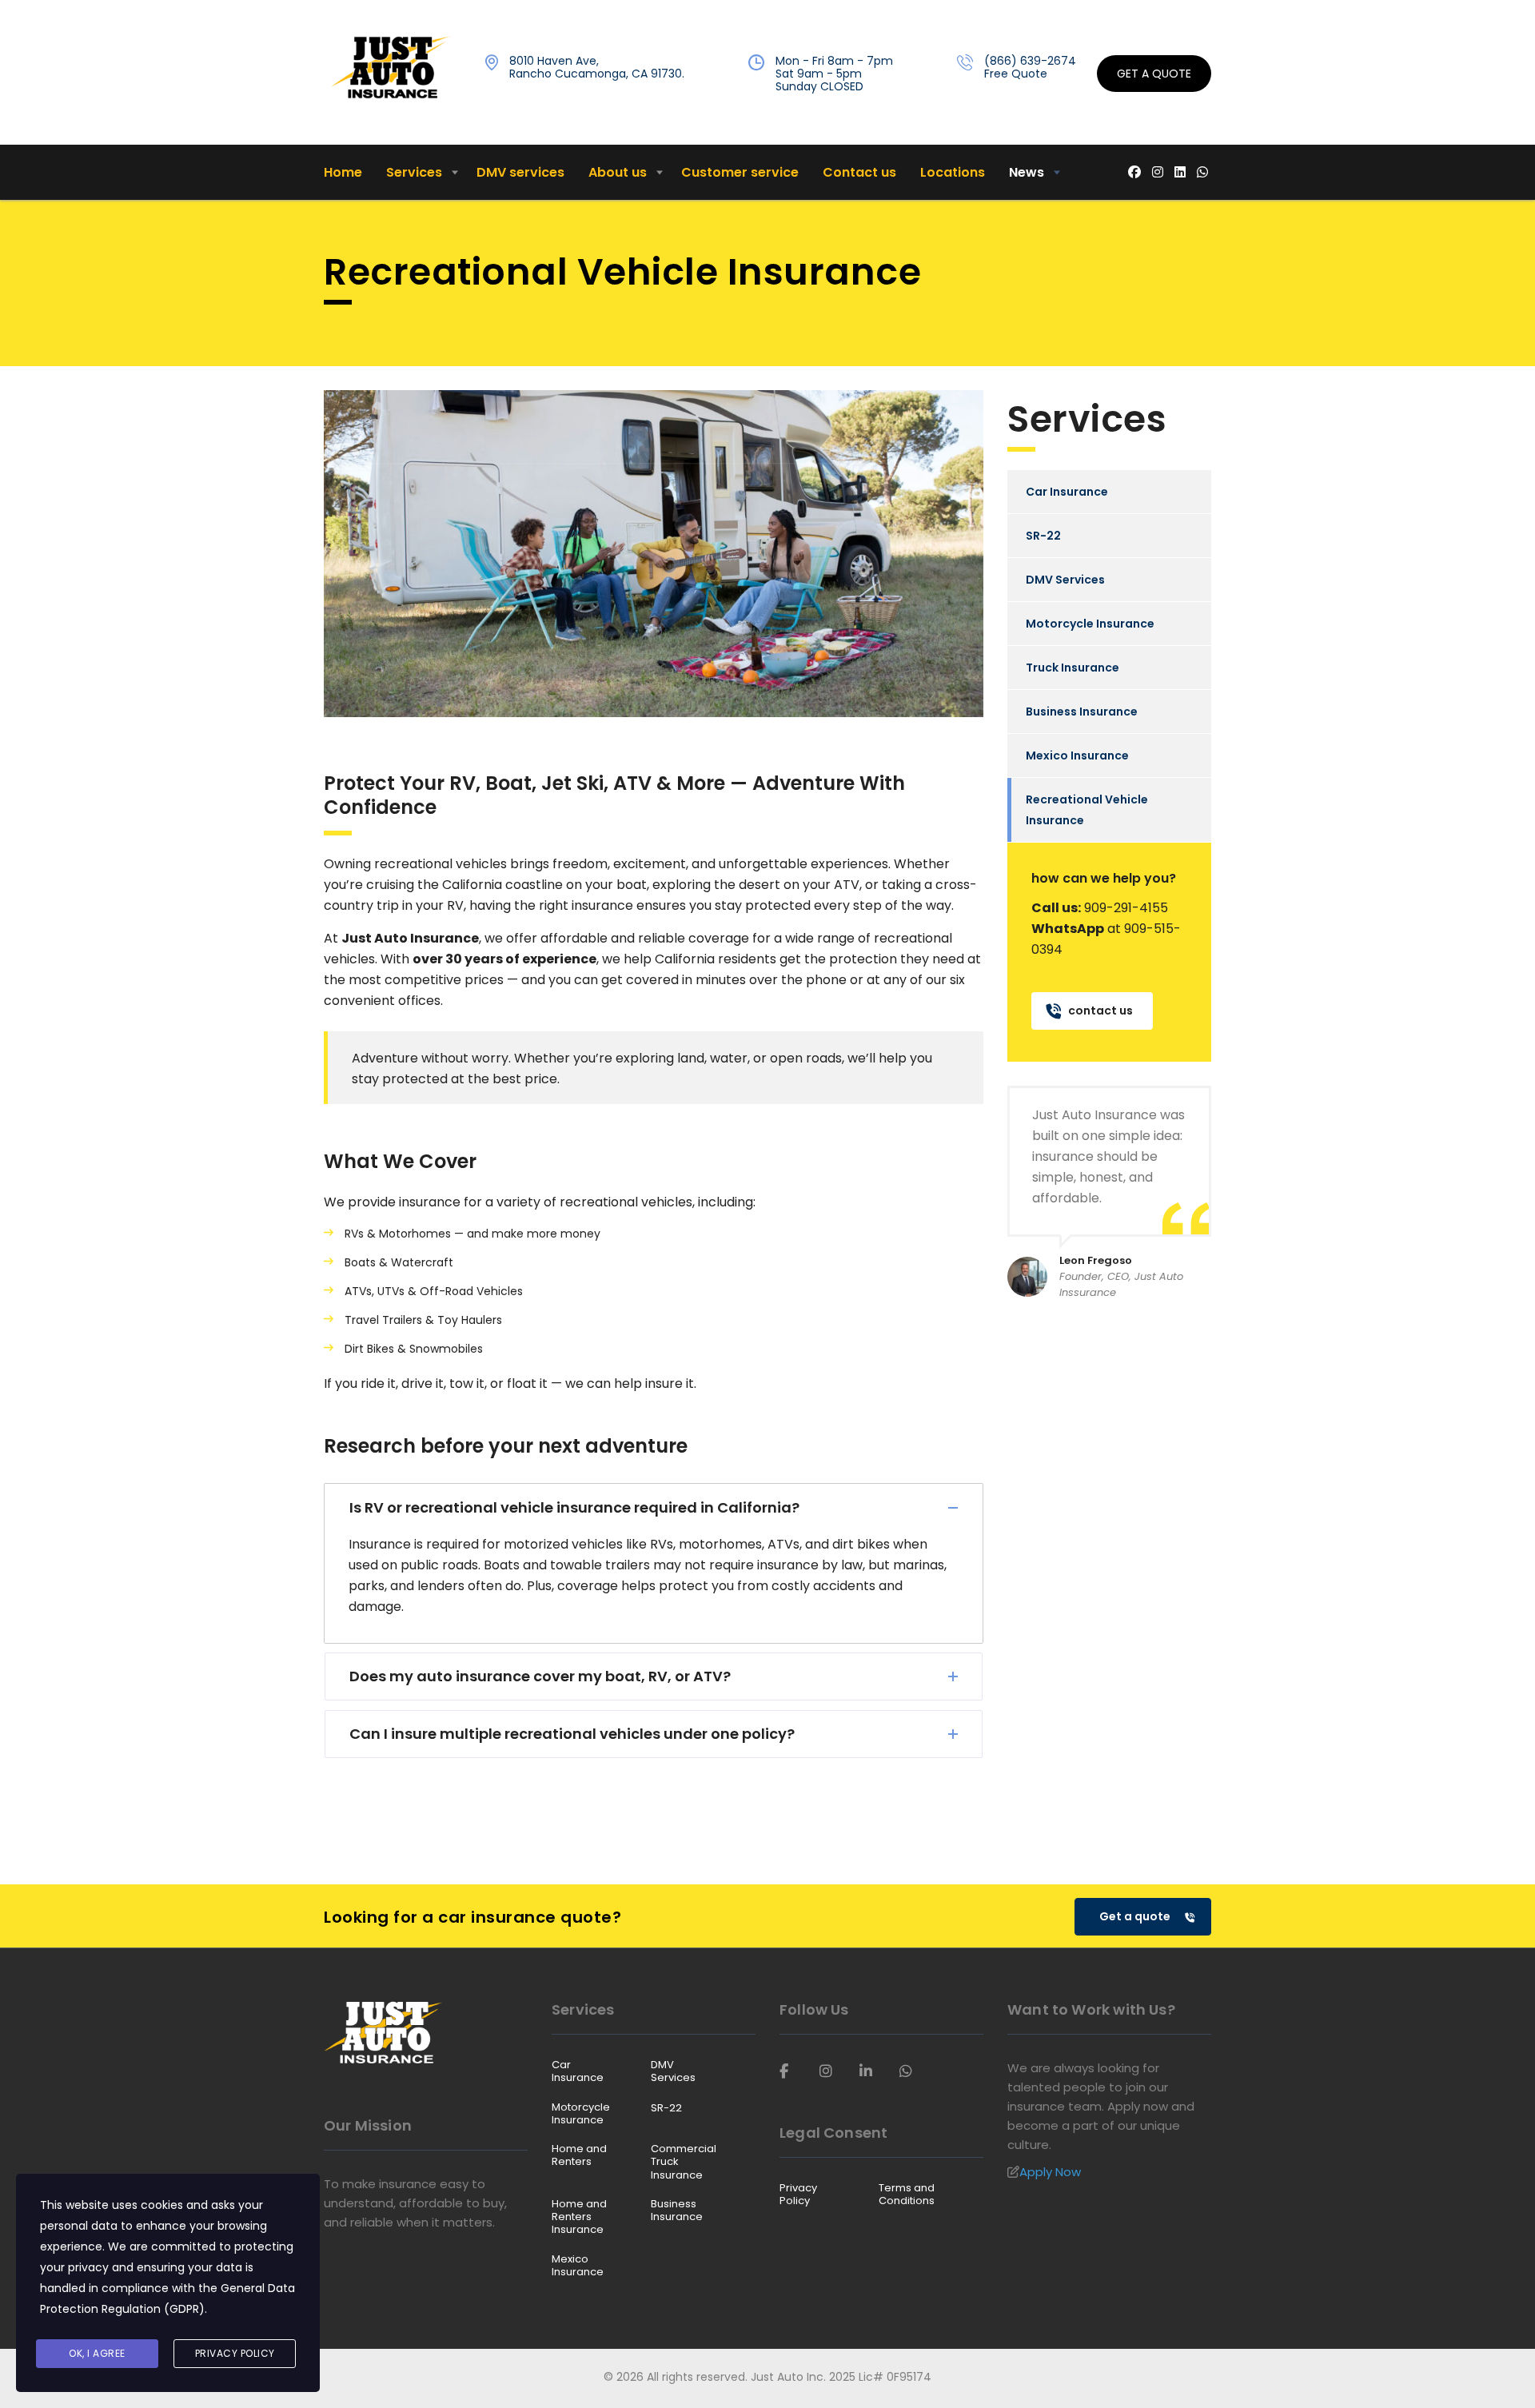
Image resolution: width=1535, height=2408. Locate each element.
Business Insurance (1082, 712)
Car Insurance (1067, 492)
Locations (953, 172)
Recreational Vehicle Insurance (1087, 810)
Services (414, 172)
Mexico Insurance (1077, 755)
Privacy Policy (798, 2195)
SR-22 (1043, 536)
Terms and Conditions (907, 2195)
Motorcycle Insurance (1090, 624)
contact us (1100, 1011)
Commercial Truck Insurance (684, 2162)
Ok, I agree (97, 2353)
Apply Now (1050, 2172)
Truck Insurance (1073, 668)
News (1027, 172)
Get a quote (1135, 1916)
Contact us (859, 172)
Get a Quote (1154, 74)
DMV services (520, 172)
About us (618, 172)
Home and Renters (579, 2156)
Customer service (740, 172)
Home (343, 172)
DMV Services (1065, 580)
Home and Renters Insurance (579, 2217)
